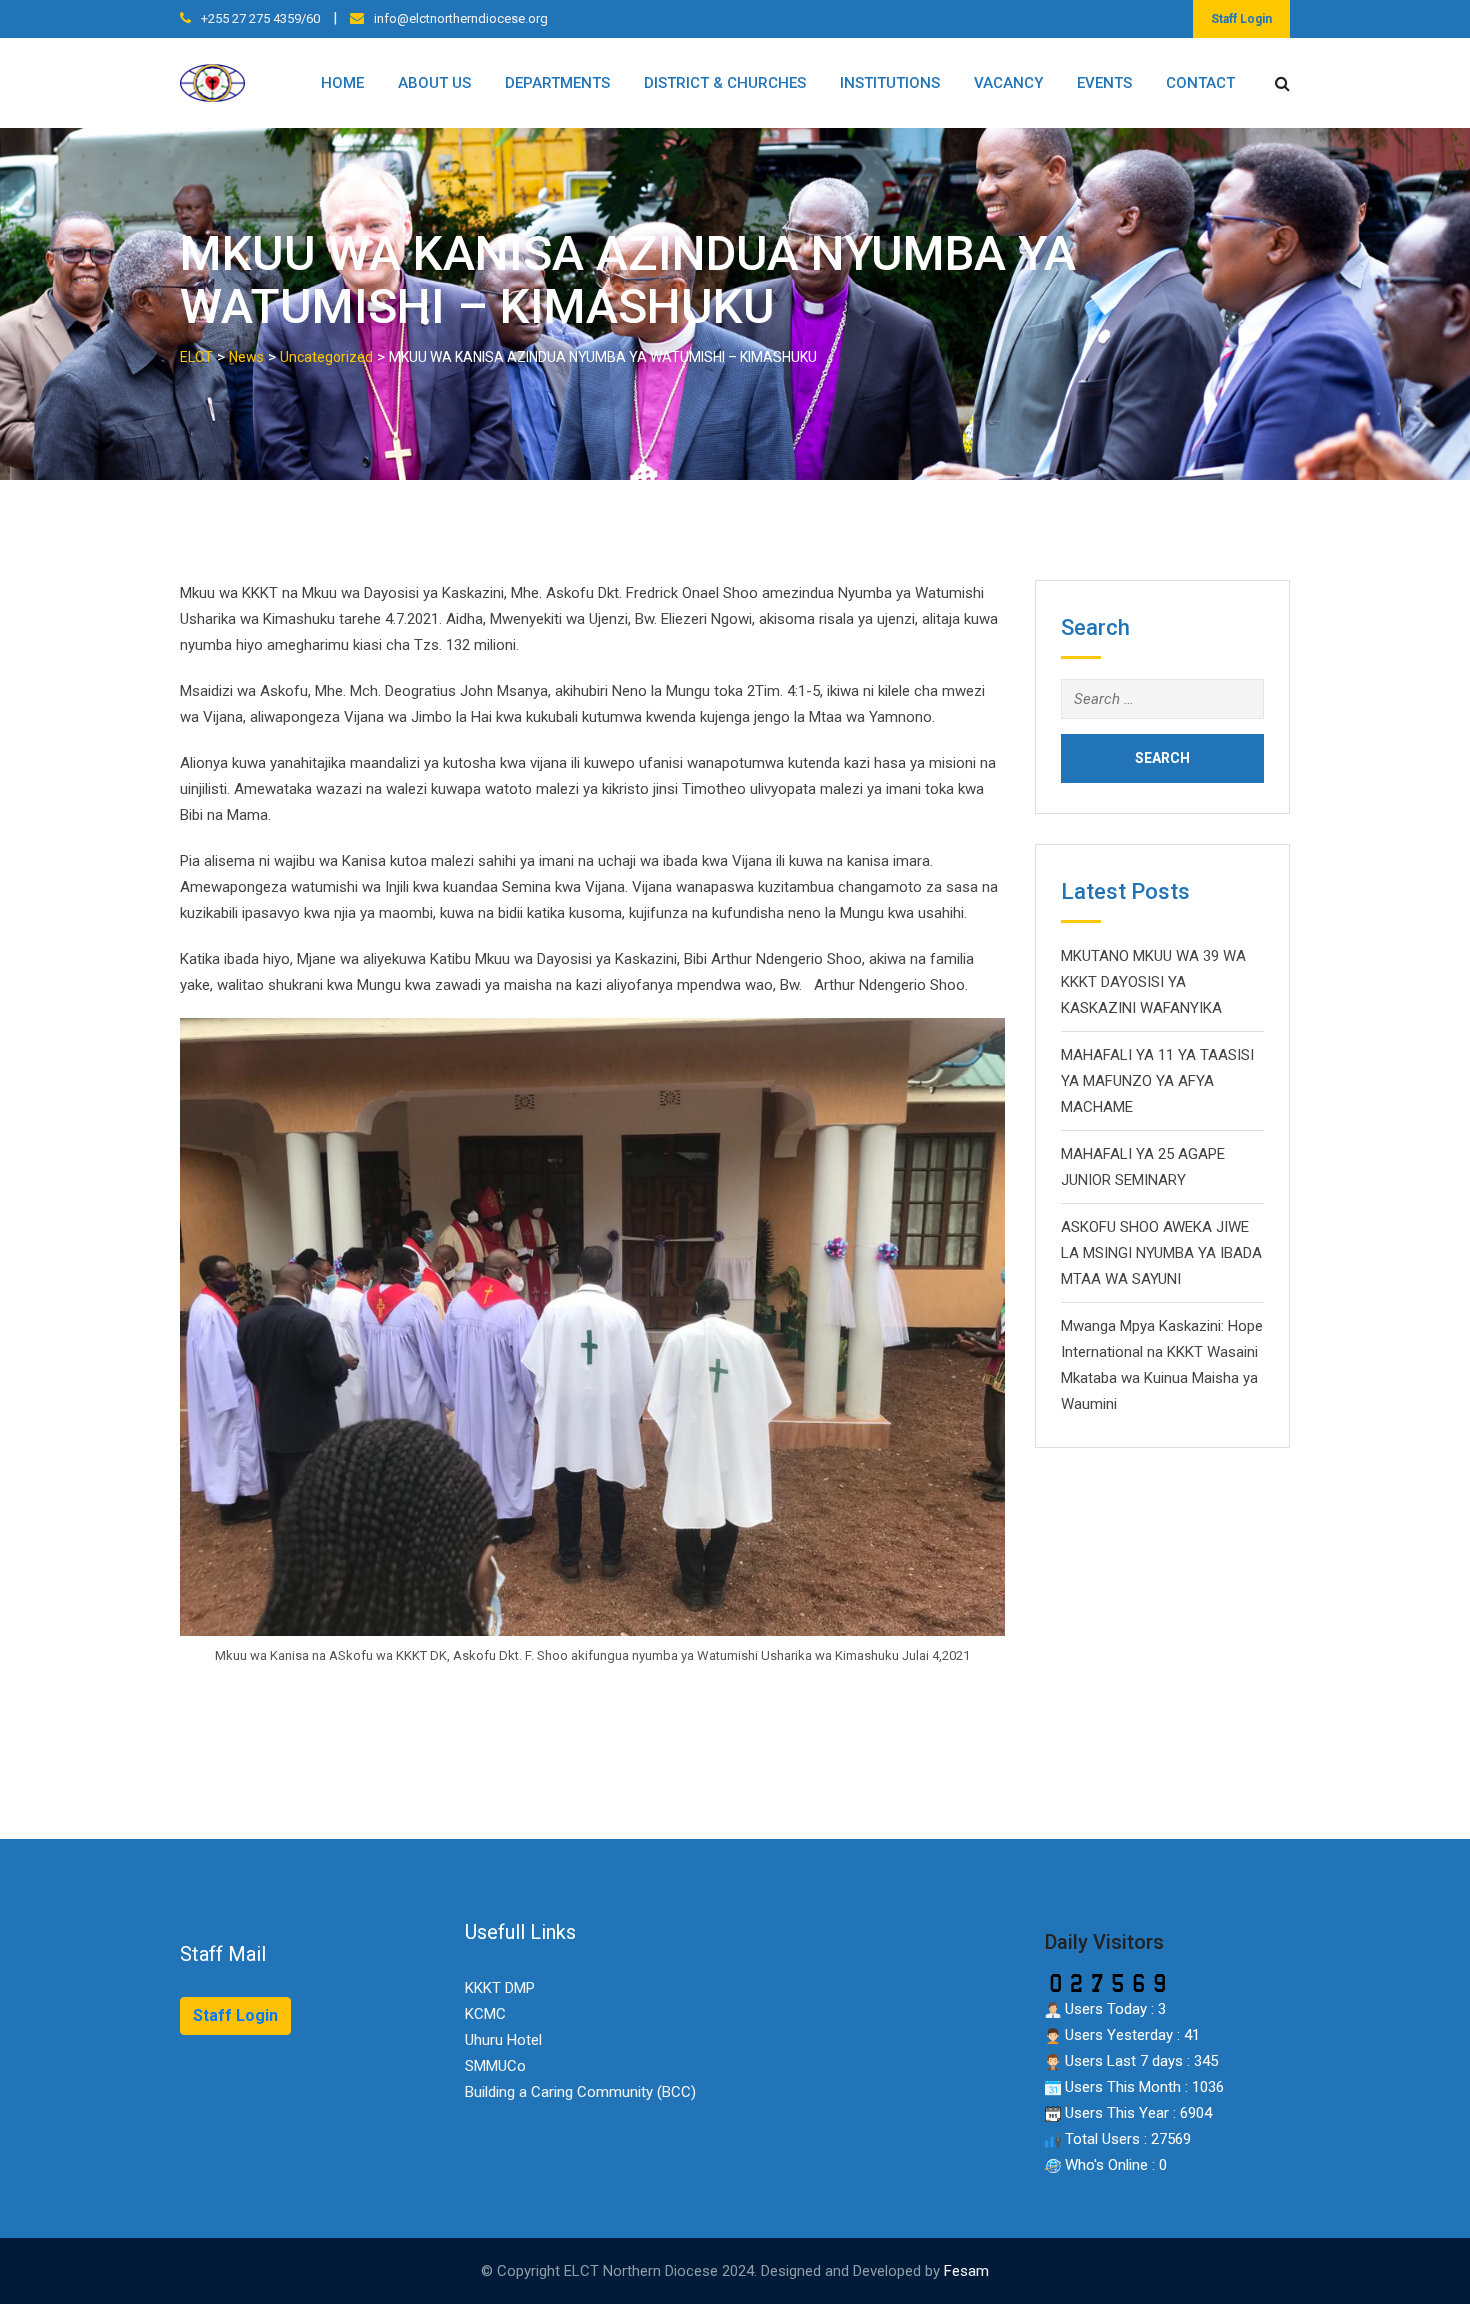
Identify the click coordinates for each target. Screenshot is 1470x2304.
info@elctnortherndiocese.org (461, 18)
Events (1104, 83)
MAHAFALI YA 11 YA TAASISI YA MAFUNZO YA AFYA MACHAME (1157, 1081)
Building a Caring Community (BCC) (580, 2092)
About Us (434, 83)
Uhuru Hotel (503, 2040)
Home (342, 83)
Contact (1200, 83)
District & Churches (725, 83)
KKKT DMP (500, 1988)
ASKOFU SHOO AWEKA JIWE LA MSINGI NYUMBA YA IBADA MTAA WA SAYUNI (1161, 1253)
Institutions (890, 83)
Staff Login (1241, 19)
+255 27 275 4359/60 (260, 18)
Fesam (966, 2271)
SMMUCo (495, 2066)
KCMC (485, 2014)
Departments (557, 83)
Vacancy (1008, 83)
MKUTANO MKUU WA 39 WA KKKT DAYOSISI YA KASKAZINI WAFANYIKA (1153, 982)
